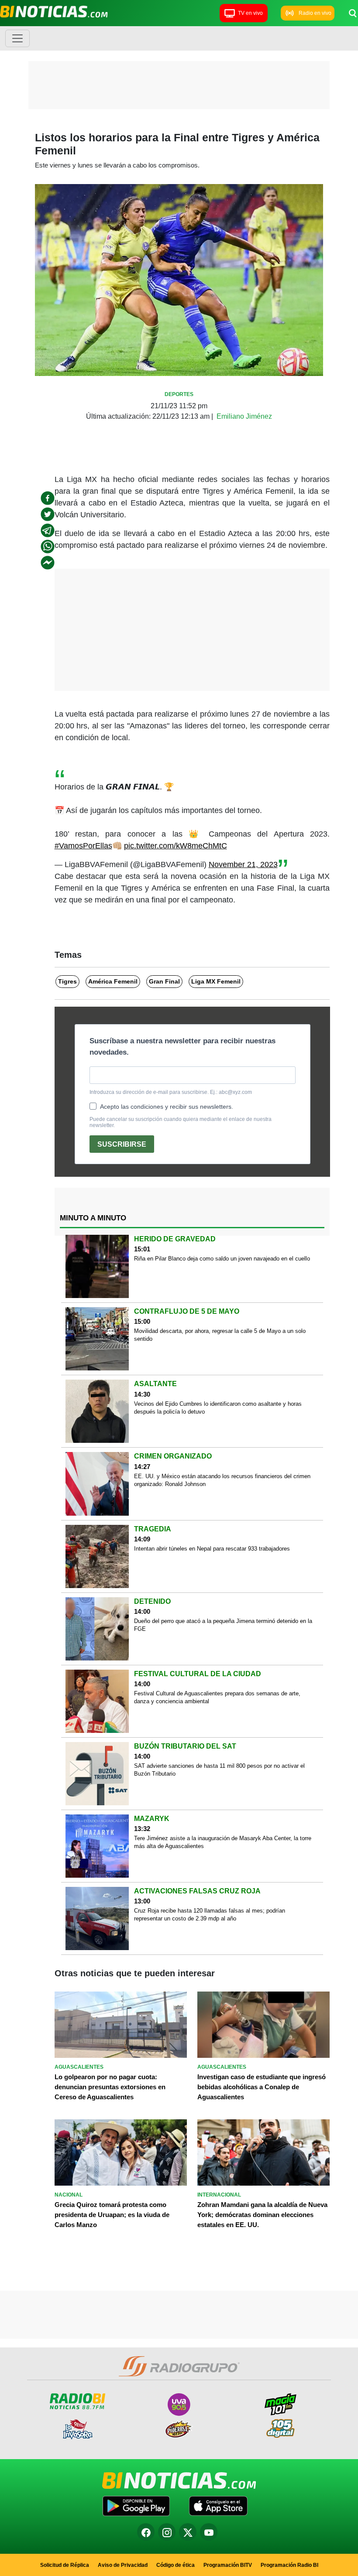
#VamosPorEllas (83, 846)
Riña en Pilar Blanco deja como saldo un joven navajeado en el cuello (222, 1259)
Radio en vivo (315, 13)
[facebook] (48, 498)
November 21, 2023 (243, 864)
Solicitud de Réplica (65, 2565)
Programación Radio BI (289, 2565)
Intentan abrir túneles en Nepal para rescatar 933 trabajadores (212, 1549)
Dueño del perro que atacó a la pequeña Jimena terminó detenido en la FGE (223, 1625)
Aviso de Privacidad (123, 2565)
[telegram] (48, 530)
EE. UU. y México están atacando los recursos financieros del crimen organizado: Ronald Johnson (222, 1480)
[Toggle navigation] (17, 38)
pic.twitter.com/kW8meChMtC (176, 846)
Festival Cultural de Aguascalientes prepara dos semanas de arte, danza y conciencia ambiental (217, 1697)
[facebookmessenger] (48, 563)
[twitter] (48, 514)
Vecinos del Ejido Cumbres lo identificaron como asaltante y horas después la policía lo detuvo (218, 1408)
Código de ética (176, 2565)
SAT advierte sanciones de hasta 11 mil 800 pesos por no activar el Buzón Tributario (219, 1770)
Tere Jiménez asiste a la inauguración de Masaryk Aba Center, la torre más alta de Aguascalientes (223, 1842)
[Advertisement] (179, 87)
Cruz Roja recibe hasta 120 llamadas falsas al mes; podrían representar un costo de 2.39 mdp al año (210, 1915)
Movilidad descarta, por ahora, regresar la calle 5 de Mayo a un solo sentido (220, 1335)
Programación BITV (228, 2565)
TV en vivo (250, 13)
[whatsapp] (48, 547)
